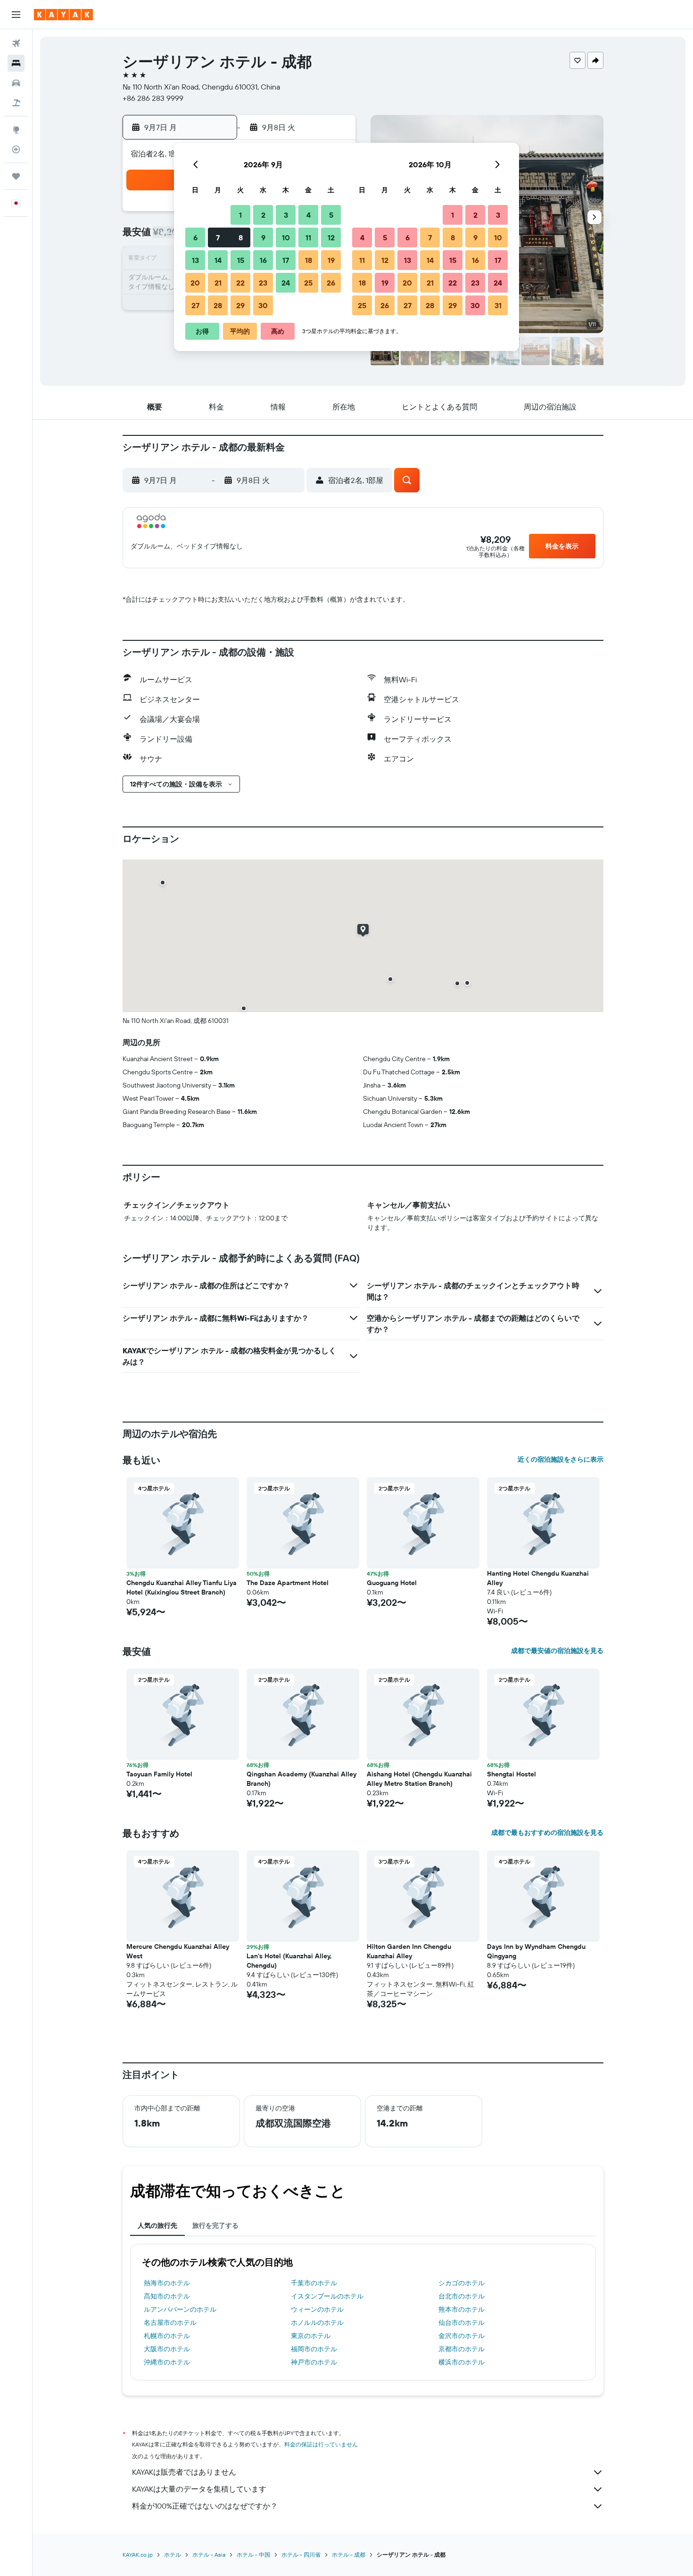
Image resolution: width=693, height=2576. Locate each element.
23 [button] (263, 283)
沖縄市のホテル (167, 2362)
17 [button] (286, 260)
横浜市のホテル (462, 2362)
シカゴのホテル (462, 2283)
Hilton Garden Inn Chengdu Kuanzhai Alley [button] (409, 1951)
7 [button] (218, 237)
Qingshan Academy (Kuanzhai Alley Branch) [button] (301, 1779)
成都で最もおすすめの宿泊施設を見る (547, 1832)
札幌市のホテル (167, 2336)
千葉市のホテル (314, 2283)
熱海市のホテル (167, 2283)
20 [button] (195, 283)
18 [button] (309, 260)
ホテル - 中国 (253, 2555)
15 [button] (241, 260)
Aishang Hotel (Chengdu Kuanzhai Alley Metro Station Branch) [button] (419, 1779)
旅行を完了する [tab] (215, 2225)
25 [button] (308, 283)
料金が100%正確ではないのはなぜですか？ (205, 2506)
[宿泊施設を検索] (16, 63)
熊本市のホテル (462, 2309)
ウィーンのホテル (317, 2309)
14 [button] (218, 260)
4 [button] (309, 215)
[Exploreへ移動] (16, 130)
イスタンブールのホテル (327, 2296)
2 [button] (263, 215)
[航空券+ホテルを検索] (16, 103)
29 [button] (240, 305)
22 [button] (240, 283)
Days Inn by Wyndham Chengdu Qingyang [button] (536, 1951)
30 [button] (263, 305)
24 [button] (286, 283)
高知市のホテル (167, 2296)
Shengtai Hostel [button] (511, 1774)
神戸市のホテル (314, 2362)
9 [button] (263, 237)
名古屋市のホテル (170, 2322)
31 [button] (498, 305)
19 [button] (331, 260)
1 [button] (240, 215)
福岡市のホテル (314, 2349)
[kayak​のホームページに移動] (63, 15)
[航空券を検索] (16, 43)
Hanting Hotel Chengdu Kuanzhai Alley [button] (538, 1578)
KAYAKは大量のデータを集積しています (199, 2489)
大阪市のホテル (167, 2349)
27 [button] (195, 305)
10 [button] (286, 237)
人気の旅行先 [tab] (157, 2225)
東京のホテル (311, 2336)
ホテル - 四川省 (301, 2555)
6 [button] (195, 237)
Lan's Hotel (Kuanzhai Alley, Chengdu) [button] (289, 1961)
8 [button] (241, 237)
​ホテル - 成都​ (349, 2555)
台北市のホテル (462, 2296)
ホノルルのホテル (317, 2322)
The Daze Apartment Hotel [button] (288, 1583)
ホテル (173, 2555)
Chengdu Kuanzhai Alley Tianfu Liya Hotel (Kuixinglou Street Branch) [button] (181, 1587)
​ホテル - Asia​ (209, 2555)
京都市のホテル (462, 2349)
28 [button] (218, 305)
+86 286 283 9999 (153, 98)
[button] (16, 15)
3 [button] (286, 215)
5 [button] (331, 215)
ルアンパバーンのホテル (180, 2309)
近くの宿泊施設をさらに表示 (561, 1459)
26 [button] (331, 283)
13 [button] (195, 260)
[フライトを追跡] (16, 149)
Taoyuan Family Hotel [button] (159, 1774)
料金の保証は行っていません (321, 2444)
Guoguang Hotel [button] (392, 1583)
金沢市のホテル (462, 2336)
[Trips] (16, 176)
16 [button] (263, 260)
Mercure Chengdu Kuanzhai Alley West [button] (178, 1951)
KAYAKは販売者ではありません (184, 2472)
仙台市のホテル (462, 2322)
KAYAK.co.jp (138, 2555)
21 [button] (218, 283)
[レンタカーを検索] (16, 83)
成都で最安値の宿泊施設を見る (557, 1651)
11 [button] (308, 237)
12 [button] (331, 237)
